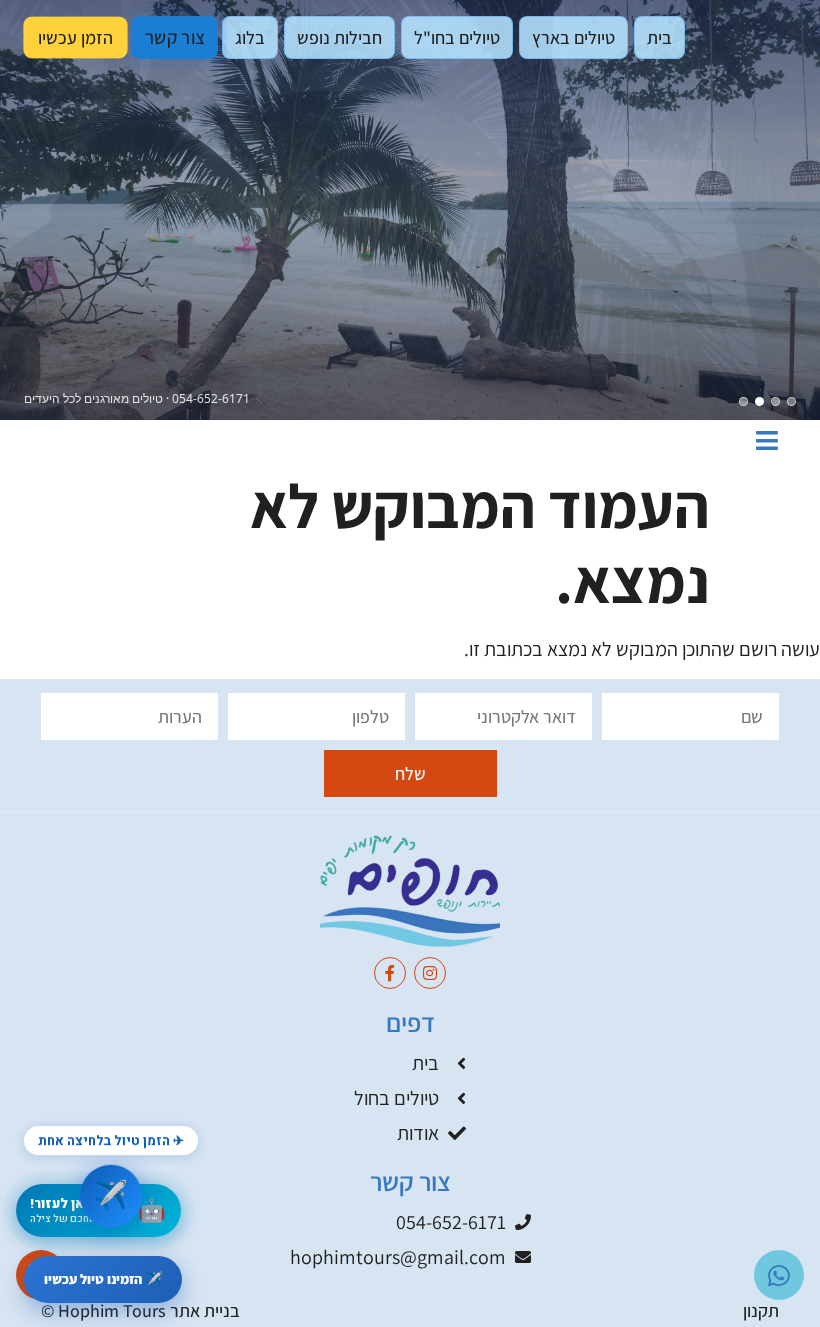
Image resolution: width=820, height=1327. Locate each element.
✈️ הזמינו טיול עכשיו (103, 1279)
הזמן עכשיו (75, 37)
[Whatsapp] (779, 1275)
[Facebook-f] (390, 973)
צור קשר (174, 37)
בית (659, 37)
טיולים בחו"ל (457, 37)
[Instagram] (430, 973)
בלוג (250, 37)
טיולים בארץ (573, 37)
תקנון (761, 1310)
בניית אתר (205, 1310)
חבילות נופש (339, 37)
